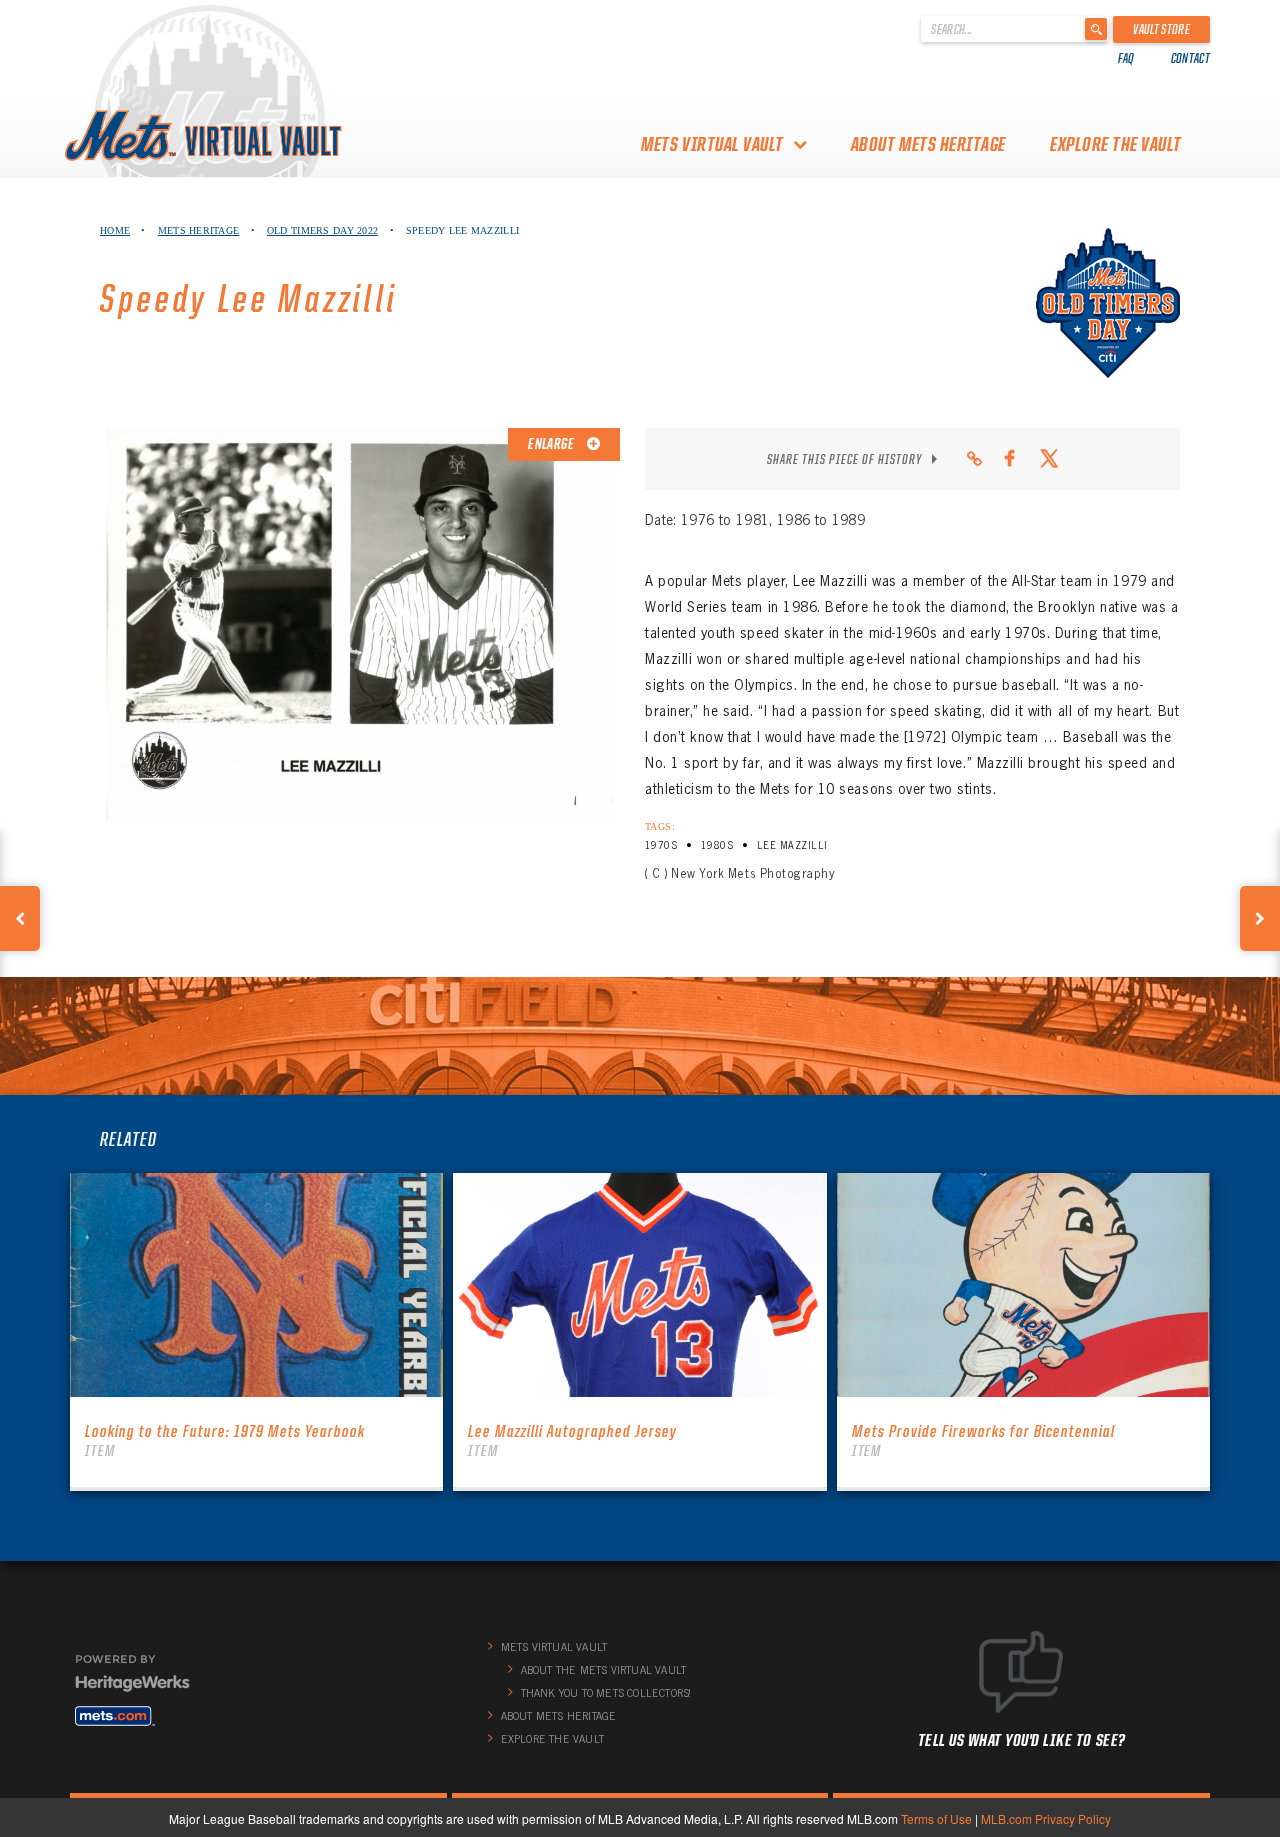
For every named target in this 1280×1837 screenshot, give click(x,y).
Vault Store (1161, 29)
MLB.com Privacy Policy (1046, 1818)
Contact (1190, 58)
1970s (661, 845)
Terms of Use (936, 1818)
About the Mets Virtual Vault (604, 1670)
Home (115, 230)
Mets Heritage (199, 230)
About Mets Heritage (928, 144)
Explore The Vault (1116, 144)
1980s (717, 845)
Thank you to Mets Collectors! (606, 1693)
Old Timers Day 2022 (322, 230)
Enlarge (552, 444)
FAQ (1126, 58)
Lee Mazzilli (792, 845)
